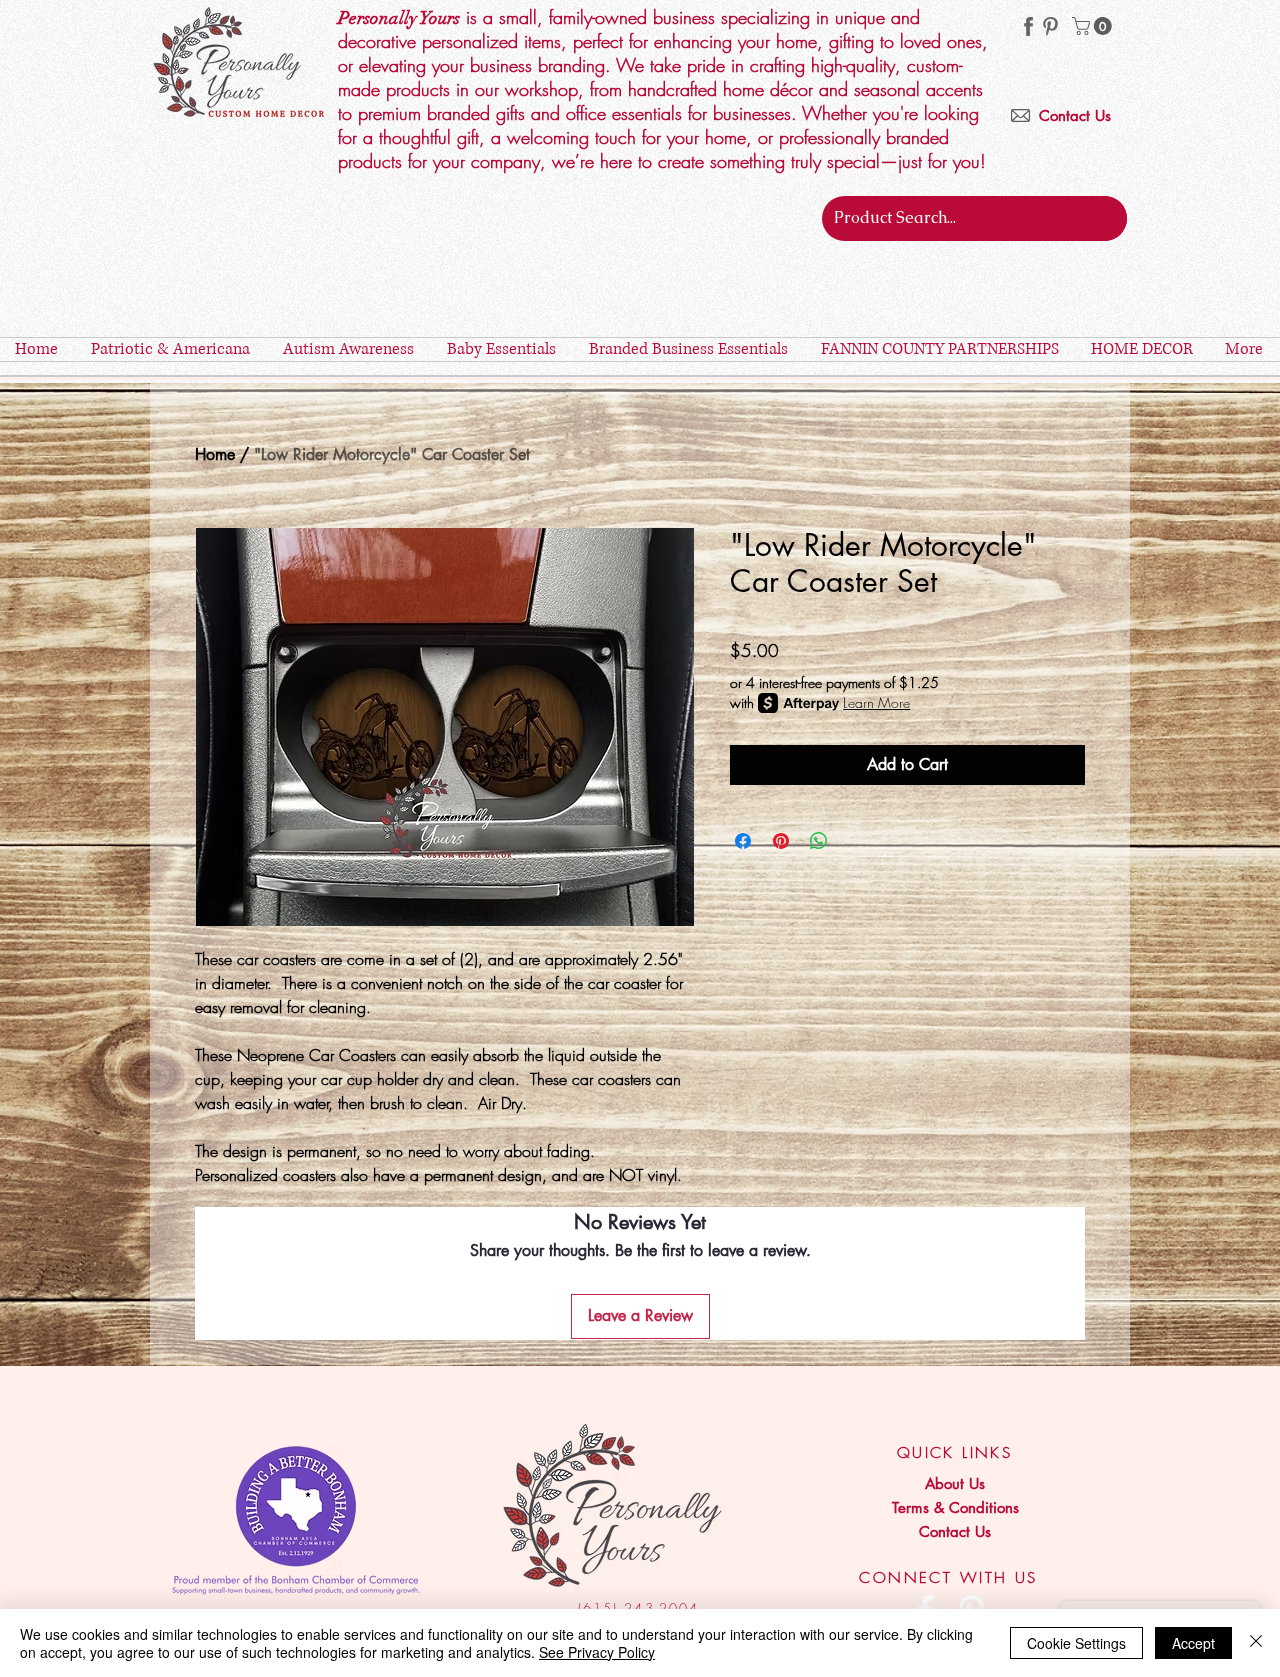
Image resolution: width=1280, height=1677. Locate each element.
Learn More (876, 702)
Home (215, 454)
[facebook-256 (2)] (1028, 26)
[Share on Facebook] (743, 841)
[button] (1094, 26)
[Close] (1256, 1643)
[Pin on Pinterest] (781, 841)
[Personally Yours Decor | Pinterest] (1050, 26)
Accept (1193, 1643)
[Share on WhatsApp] (819, 841)
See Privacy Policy (597, 1652)
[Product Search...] (1108, 218)
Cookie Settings (1076, 1643)
